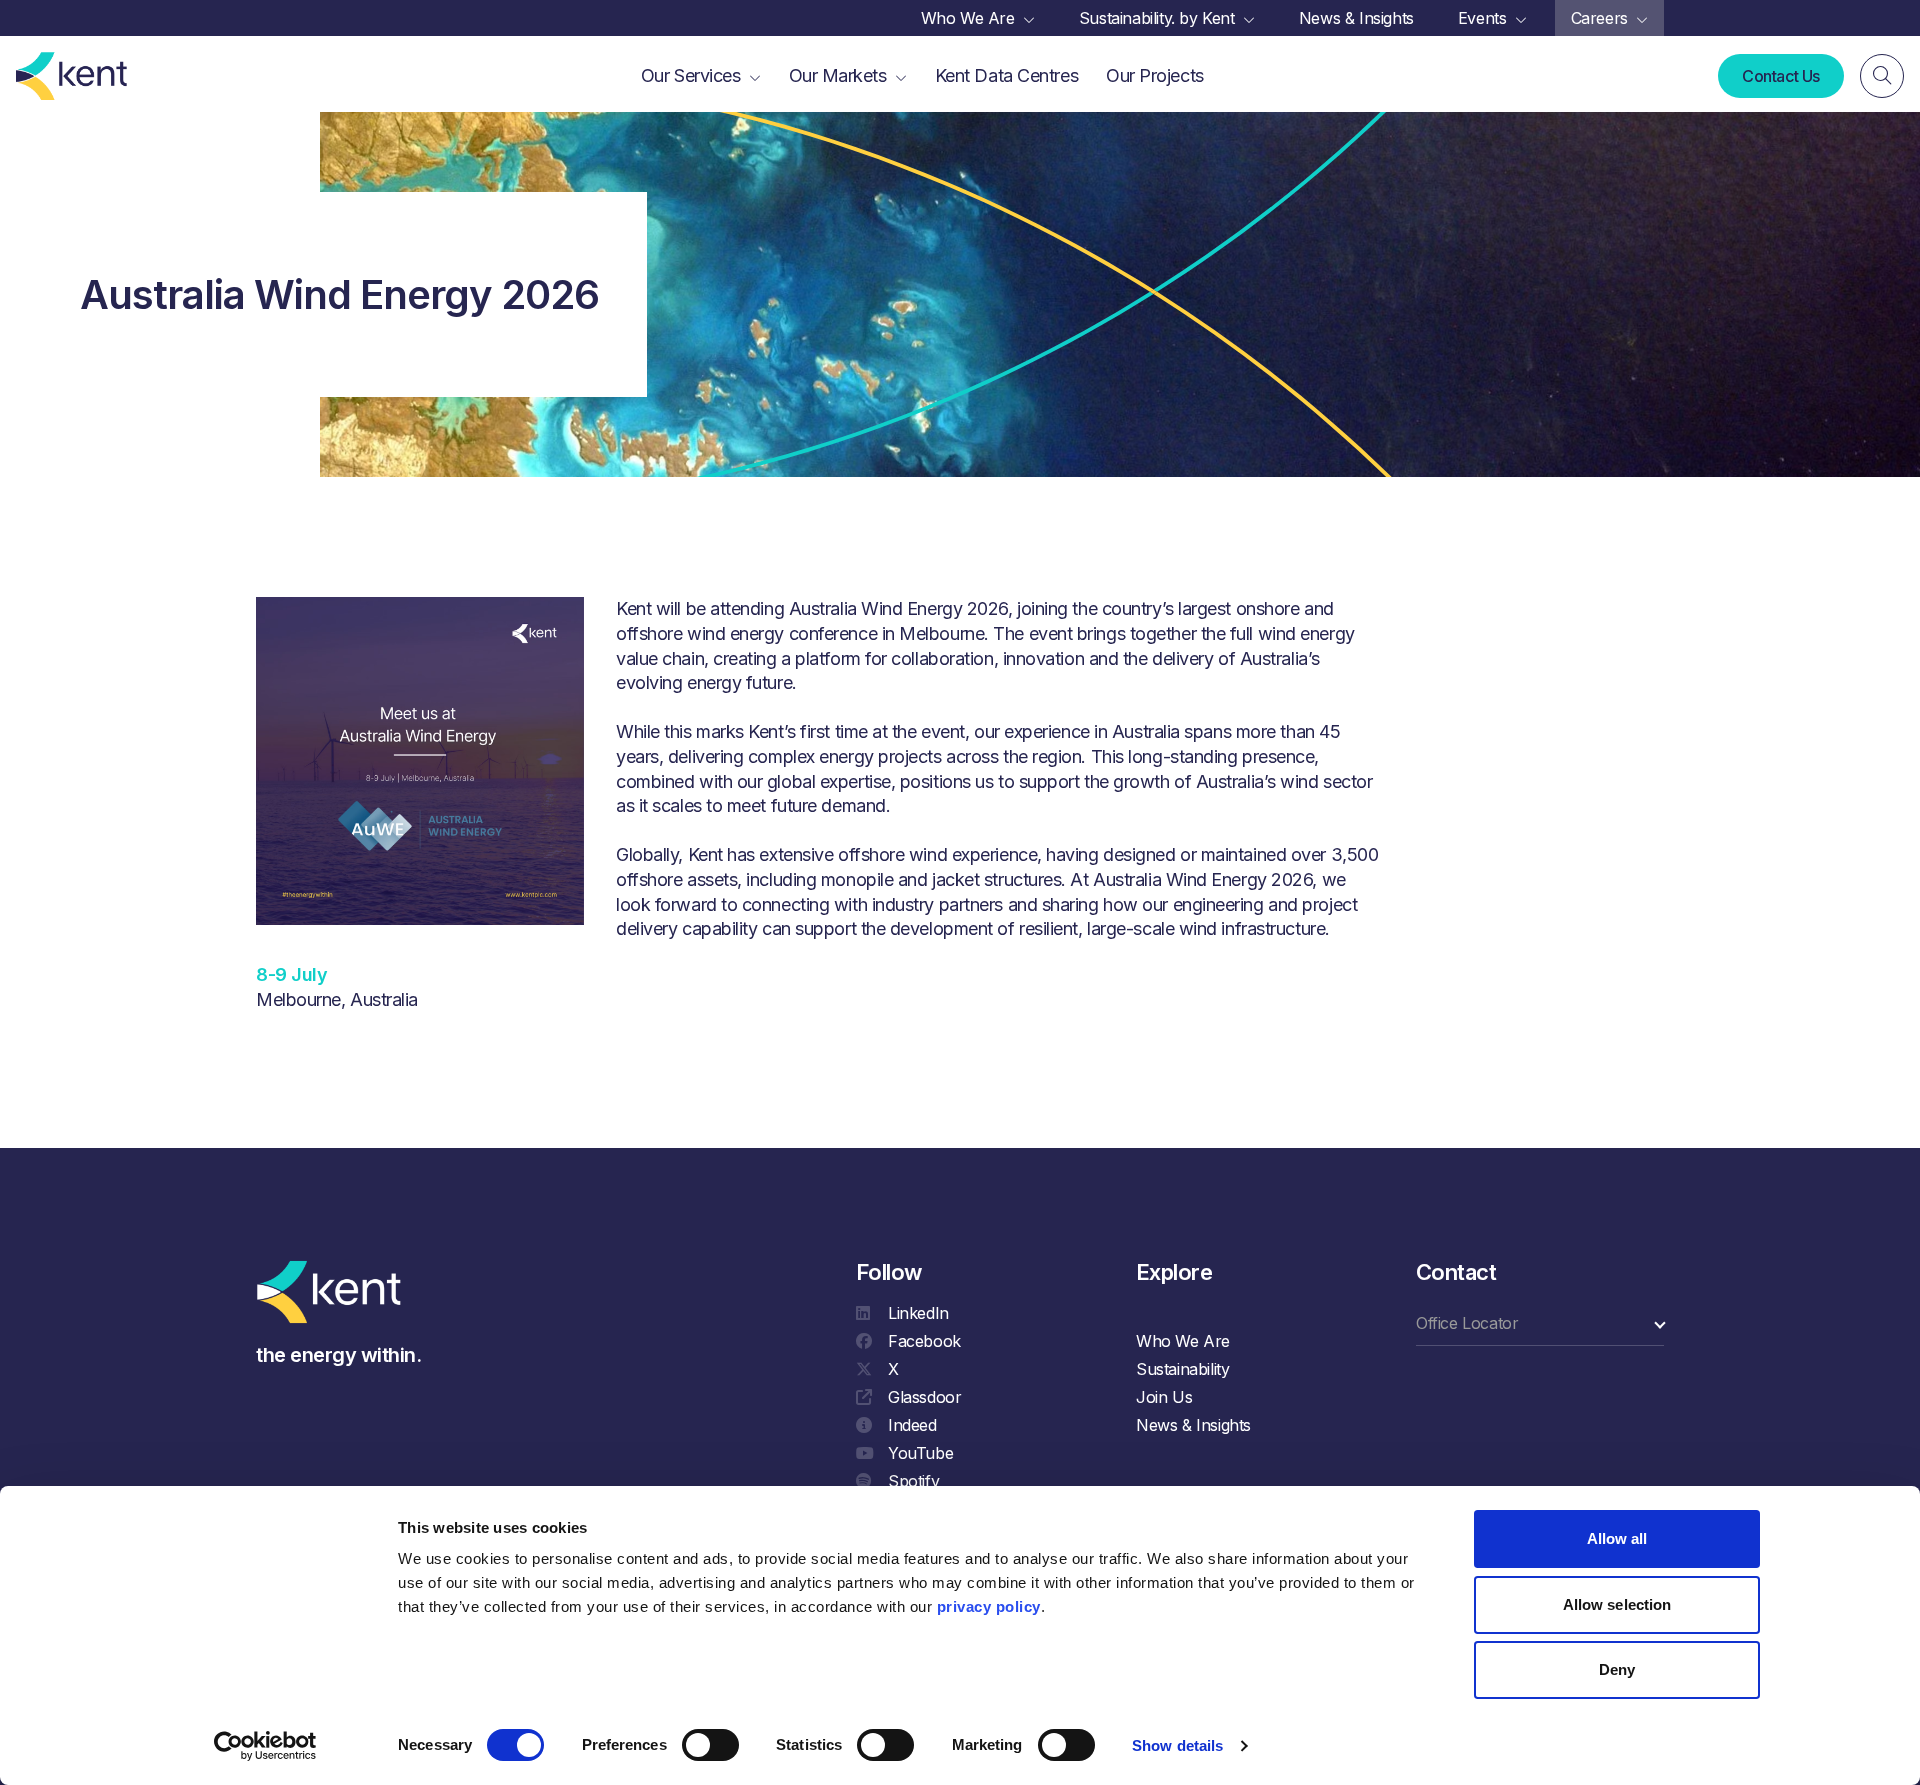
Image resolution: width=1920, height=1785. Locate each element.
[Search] (1882, 76)
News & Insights (1193, 1425)
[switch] (710, 1745)
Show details (1177, 1745)
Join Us (1164, 1397)
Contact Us (1781, 76)
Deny (1617, 1669)
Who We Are (1183, 1341)
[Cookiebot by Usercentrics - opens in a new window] (265, 1746)
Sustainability (1182, 1369)
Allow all (1617, 1538)
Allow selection (1617, 1604)
